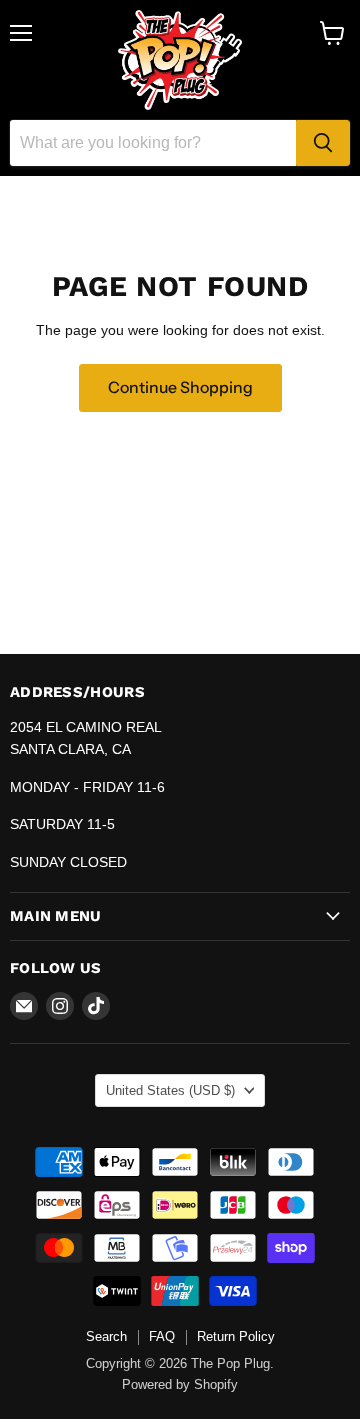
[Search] (323, 143)
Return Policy (236, 1336)
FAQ (162, 1336)
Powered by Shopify (180, 1384)
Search (106, 1336)
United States (170, 1090)
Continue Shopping (180, 387)
